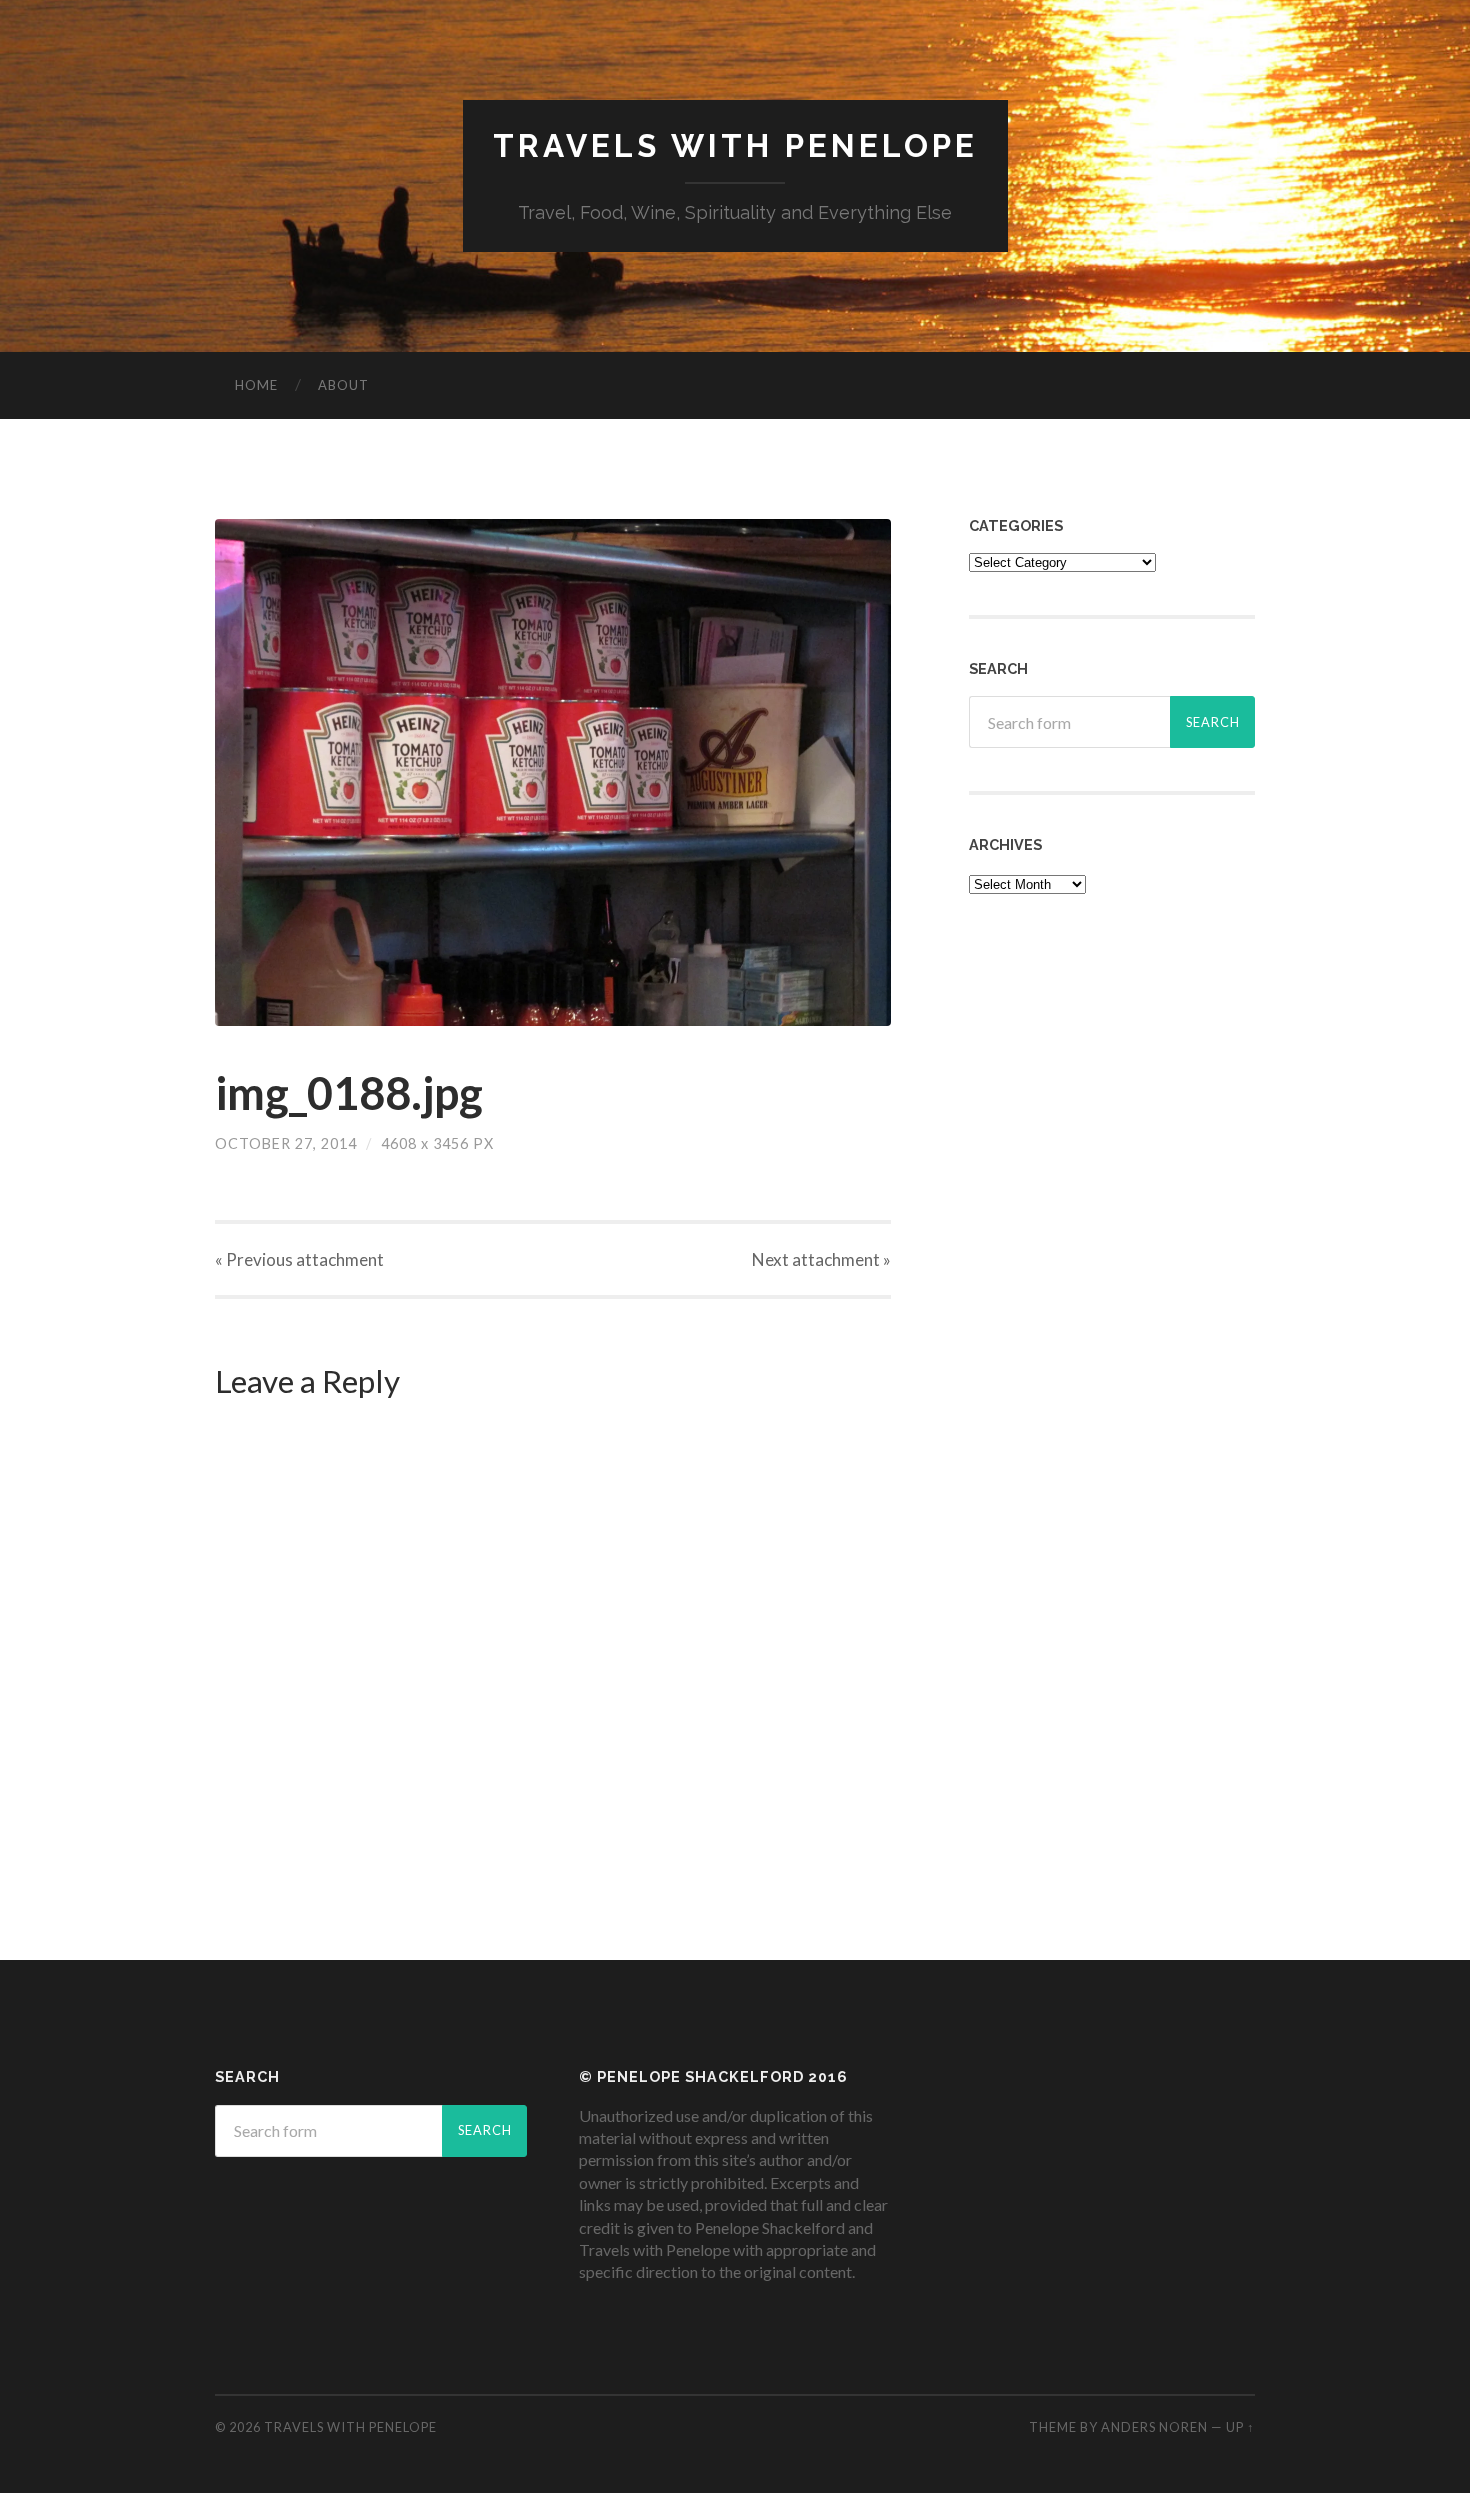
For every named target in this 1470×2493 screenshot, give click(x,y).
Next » (821, 1259)
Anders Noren (1154, 2427)
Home (256, 385)
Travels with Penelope (735, 145)
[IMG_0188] (553, 772)
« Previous (299, 1259)
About (343, 385)
